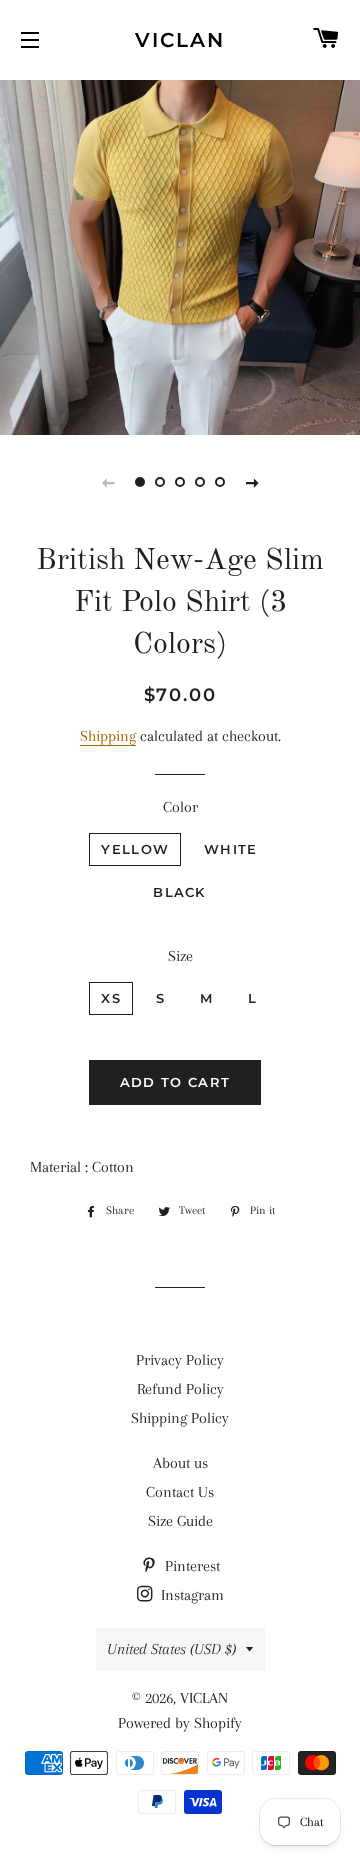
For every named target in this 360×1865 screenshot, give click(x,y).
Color (180, 807)
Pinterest (190, 1566)
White (231, 849)
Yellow (135, 849)
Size (180, 956)
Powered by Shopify (180, 1723)
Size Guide (180, 1521)
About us (180, 1463)
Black (179, 892)
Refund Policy (180, 1389)
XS (111, 998)
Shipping (108, 736)
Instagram (190, 1595)
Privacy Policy (180, 1360)
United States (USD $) (171, 1649)
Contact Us (180, 1492)
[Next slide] (252, 482)
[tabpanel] (180, 255)
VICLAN (180, 40)
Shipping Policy (180, 1418)
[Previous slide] (108, 482)
